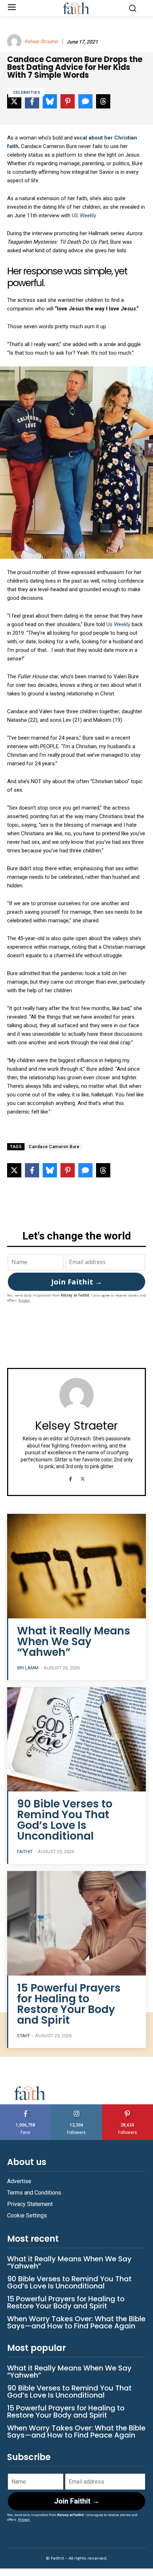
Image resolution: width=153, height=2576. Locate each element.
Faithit (25, 1852)
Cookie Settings (27, 2215)
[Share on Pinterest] (68, 1170)
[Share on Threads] (103, 1170)
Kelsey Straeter (41, 41)
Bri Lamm (28, 1668)
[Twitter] (83, 1478)
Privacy (24, 1300)
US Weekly (84, 215)
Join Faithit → (77, 1282)
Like (26, 2107)
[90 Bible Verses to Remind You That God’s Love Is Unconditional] (76, 1740)
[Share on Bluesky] (50, 1170)
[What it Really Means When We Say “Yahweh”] (76, 1566)
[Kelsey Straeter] (15, 41)
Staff (24, 2036)
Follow (77, 2107)
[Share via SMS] (85, 1170)
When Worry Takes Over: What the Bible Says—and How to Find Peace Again (76, 2322)
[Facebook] (70, 1478)
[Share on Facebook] (32, 1170)
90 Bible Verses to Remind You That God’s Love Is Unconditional (65, 1820)
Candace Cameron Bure (54, 1147)
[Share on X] (14, 1170)
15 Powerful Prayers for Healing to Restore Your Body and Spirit (69, 2004)
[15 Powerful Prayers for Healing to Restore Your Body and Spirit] (76, 1923)
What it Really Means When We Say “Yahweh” (74, 1641)
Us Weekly (118, 624)
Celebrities (27, 93)
